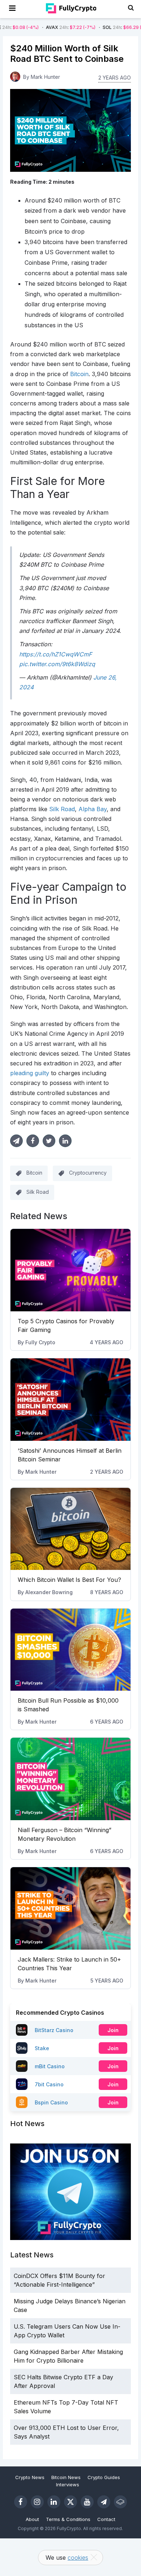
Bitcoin (34, 1173)
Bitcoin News (66, 2477)
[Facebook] (21, 2502)
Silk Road (38, 1192)
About (32, 2519)
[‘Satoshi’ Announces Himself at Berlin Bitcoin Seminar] (70, 1400)
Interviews (68, 2485)
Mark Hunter (41, 1472)
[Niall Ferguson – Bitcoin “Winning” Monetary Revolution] (70, 1779)
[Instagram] (37, 2502)
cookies (78, 2558)
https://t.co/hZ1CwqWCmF (55, 654)
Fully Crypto (40, 1342)
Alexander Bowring (49, 1592)
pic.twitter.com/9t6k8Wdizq (57, 664)
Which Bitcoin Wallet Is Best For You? (69, 1580)
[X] (70, 2502)
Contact (106, 2519)
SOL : (101, 27)
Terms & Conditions (68, 2519)
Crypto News (30, 2477)
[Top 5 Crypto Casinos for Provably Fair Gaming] (70, 1270)
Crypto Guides (104, 2477)
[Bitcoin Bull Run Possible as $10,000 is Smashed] (70, 1650)
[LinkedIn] (54, 2502)
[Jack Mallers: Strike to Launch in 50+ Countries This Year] (70, 1908)
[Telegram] (104, 2502)
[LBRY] (120, 2502)
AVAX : (45, 27)
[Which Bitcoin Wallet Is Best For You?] (70, 1529)
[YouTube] (87, 2502)
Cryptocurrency (88, 1173)
